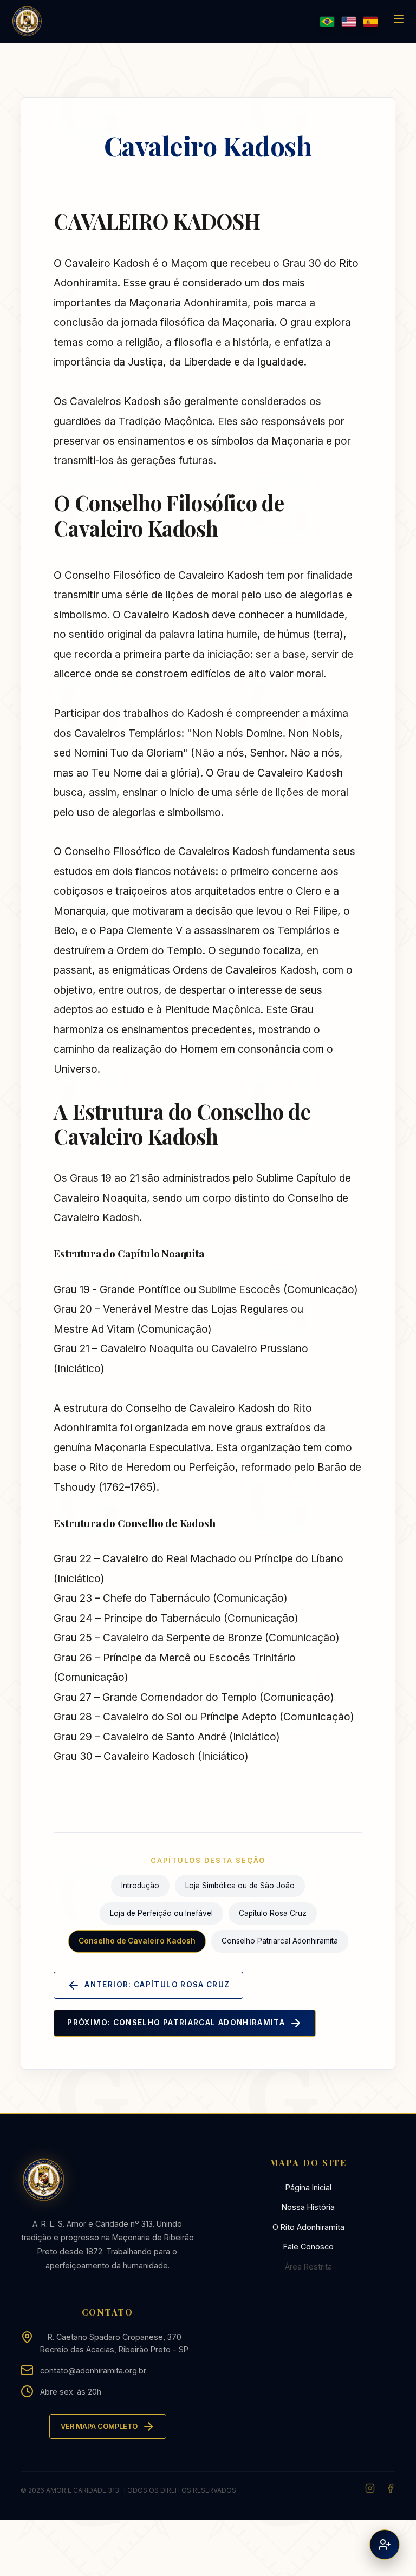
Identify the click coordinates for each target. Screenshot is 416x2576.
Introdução (140, 1886)
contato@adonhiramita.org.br (93, 2370)
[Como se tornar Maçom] (385, 2545)
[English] (349, 22)
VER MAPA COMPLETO (99, 2426)
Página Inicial (308, 2187)
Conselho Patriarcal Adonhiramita (280, 1941)
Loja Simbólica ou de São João (240, 1886)
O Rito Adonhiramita (308, 2227)
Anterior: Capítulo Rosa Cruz (157, 1985)
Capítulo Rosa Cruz (273, 1913)
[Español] (370, 22)
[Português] (327, 22)
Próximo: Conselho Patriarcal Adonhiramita (176, 2023)
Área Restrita (308, 2267)
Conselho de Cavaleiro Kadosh (137, 1941)
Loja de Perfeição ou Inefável (161, 1913)
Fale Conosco (308, 2246)
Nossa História (308, 2207)
